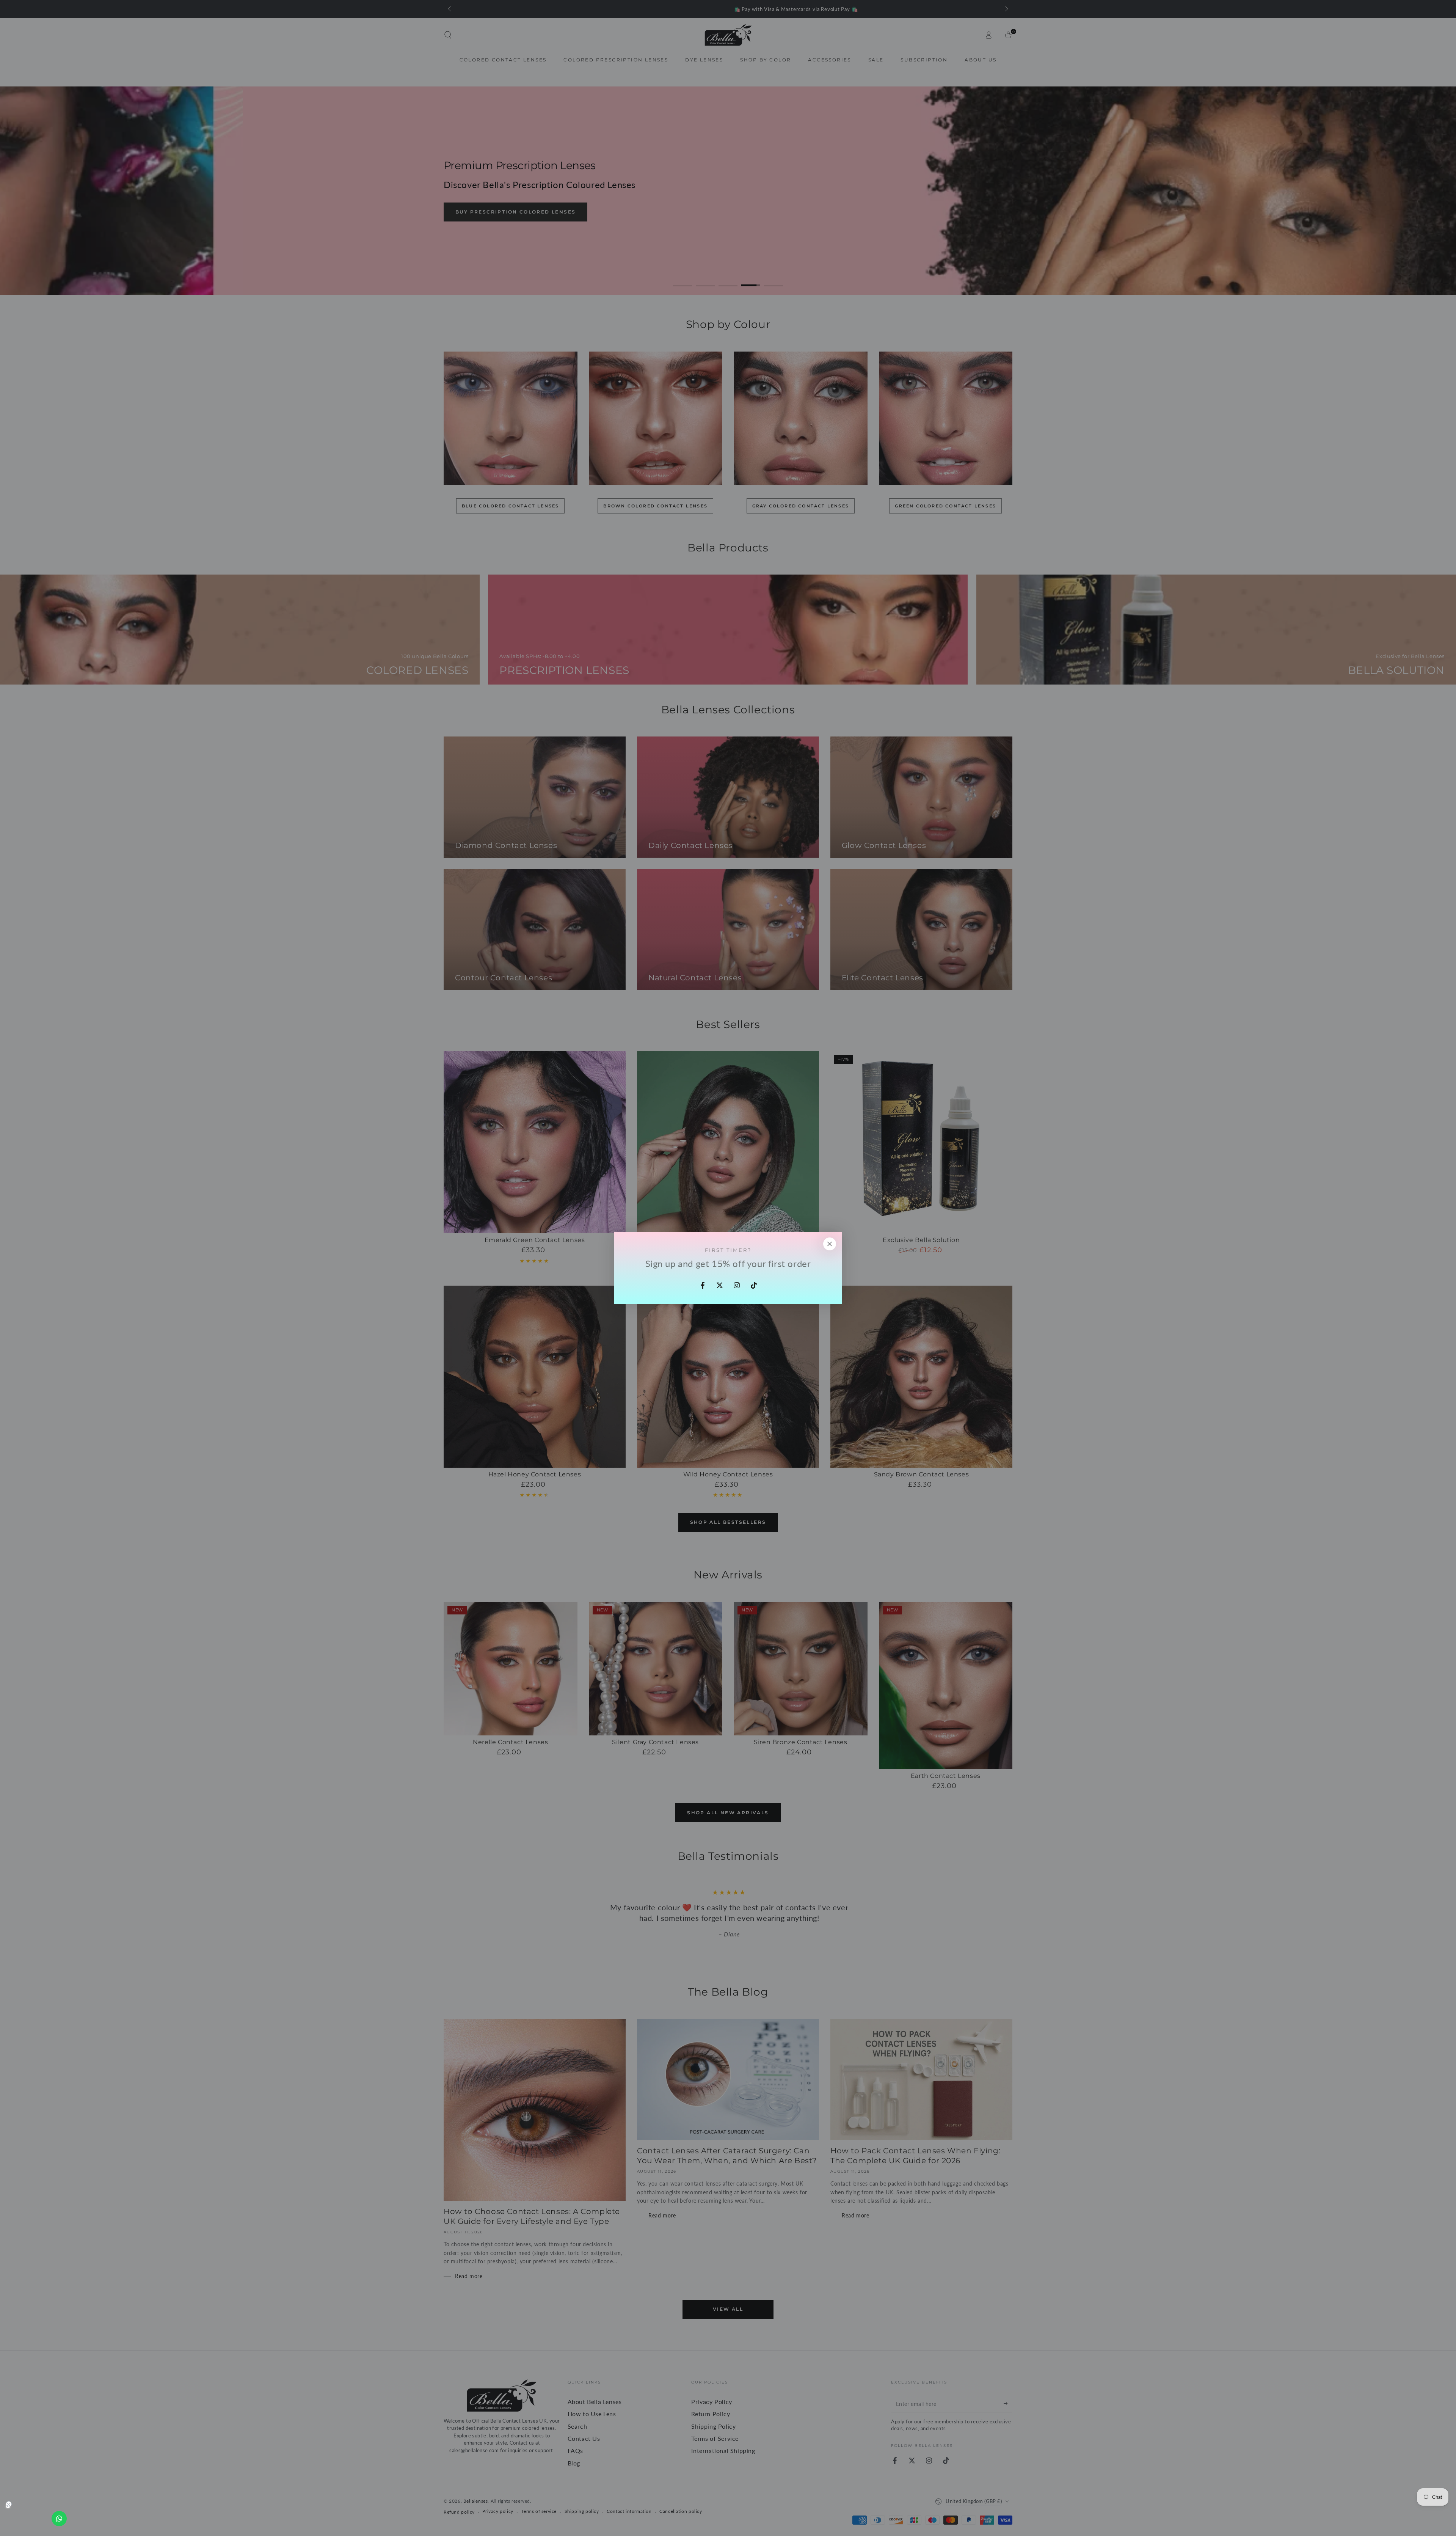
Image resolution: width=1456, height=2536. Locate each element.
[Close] (830, 1244)
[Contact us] (59, 2519)
